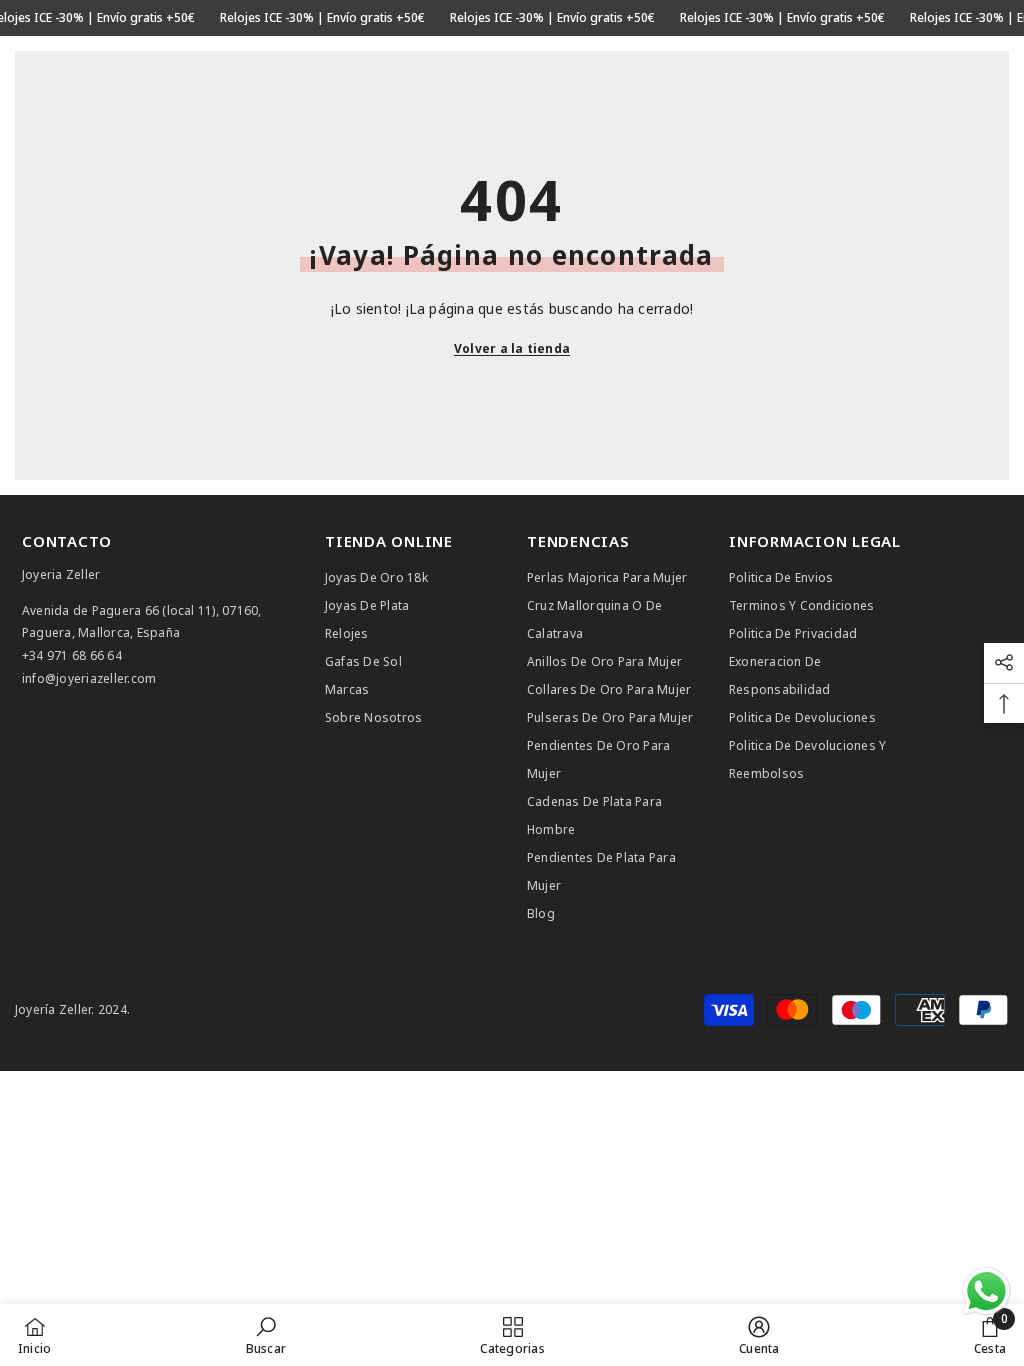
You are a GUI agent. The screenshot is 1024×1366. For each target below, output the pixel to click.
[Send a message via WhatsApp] (986, 1291)
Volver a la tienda (512, 348)
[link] (266, 1335)
